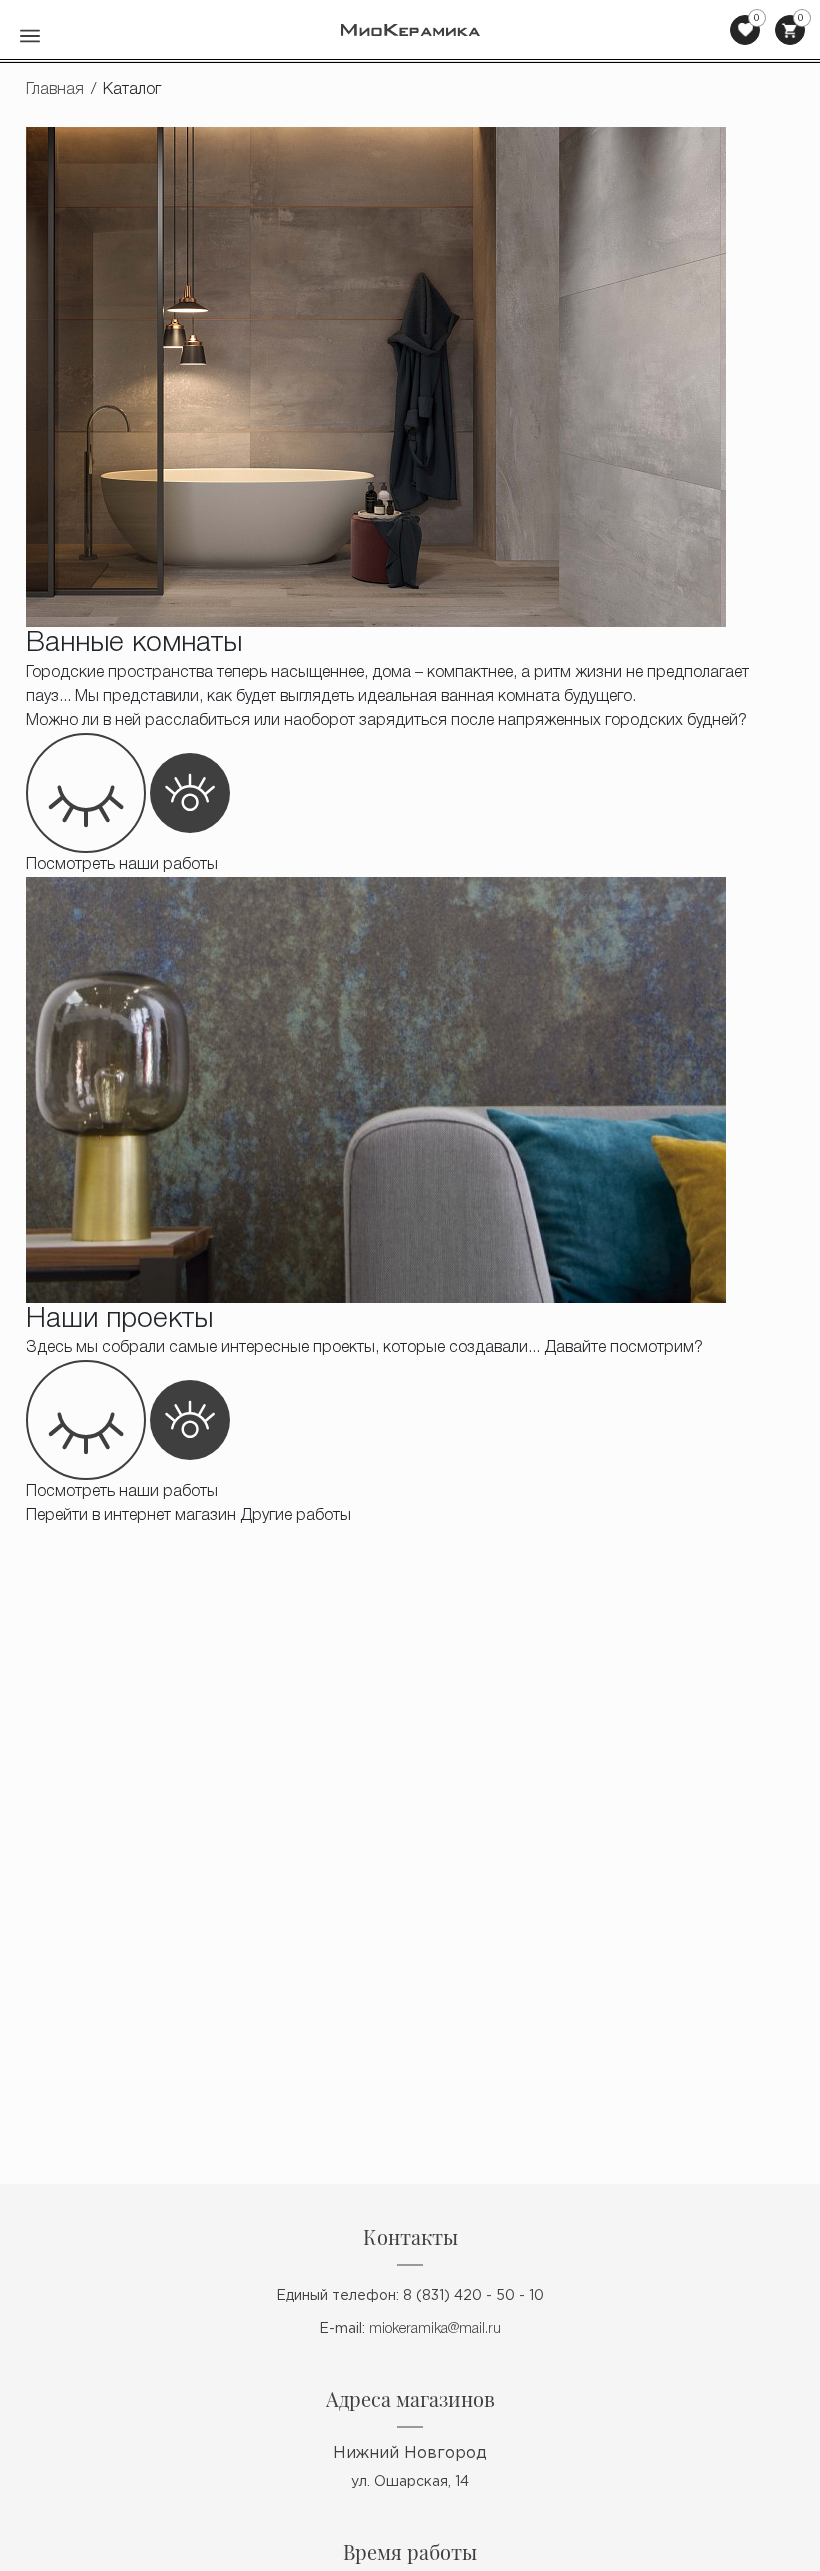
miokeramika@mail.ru (435, 2329)
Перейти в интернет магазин (131, 1516)
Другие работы (295, 1516)
